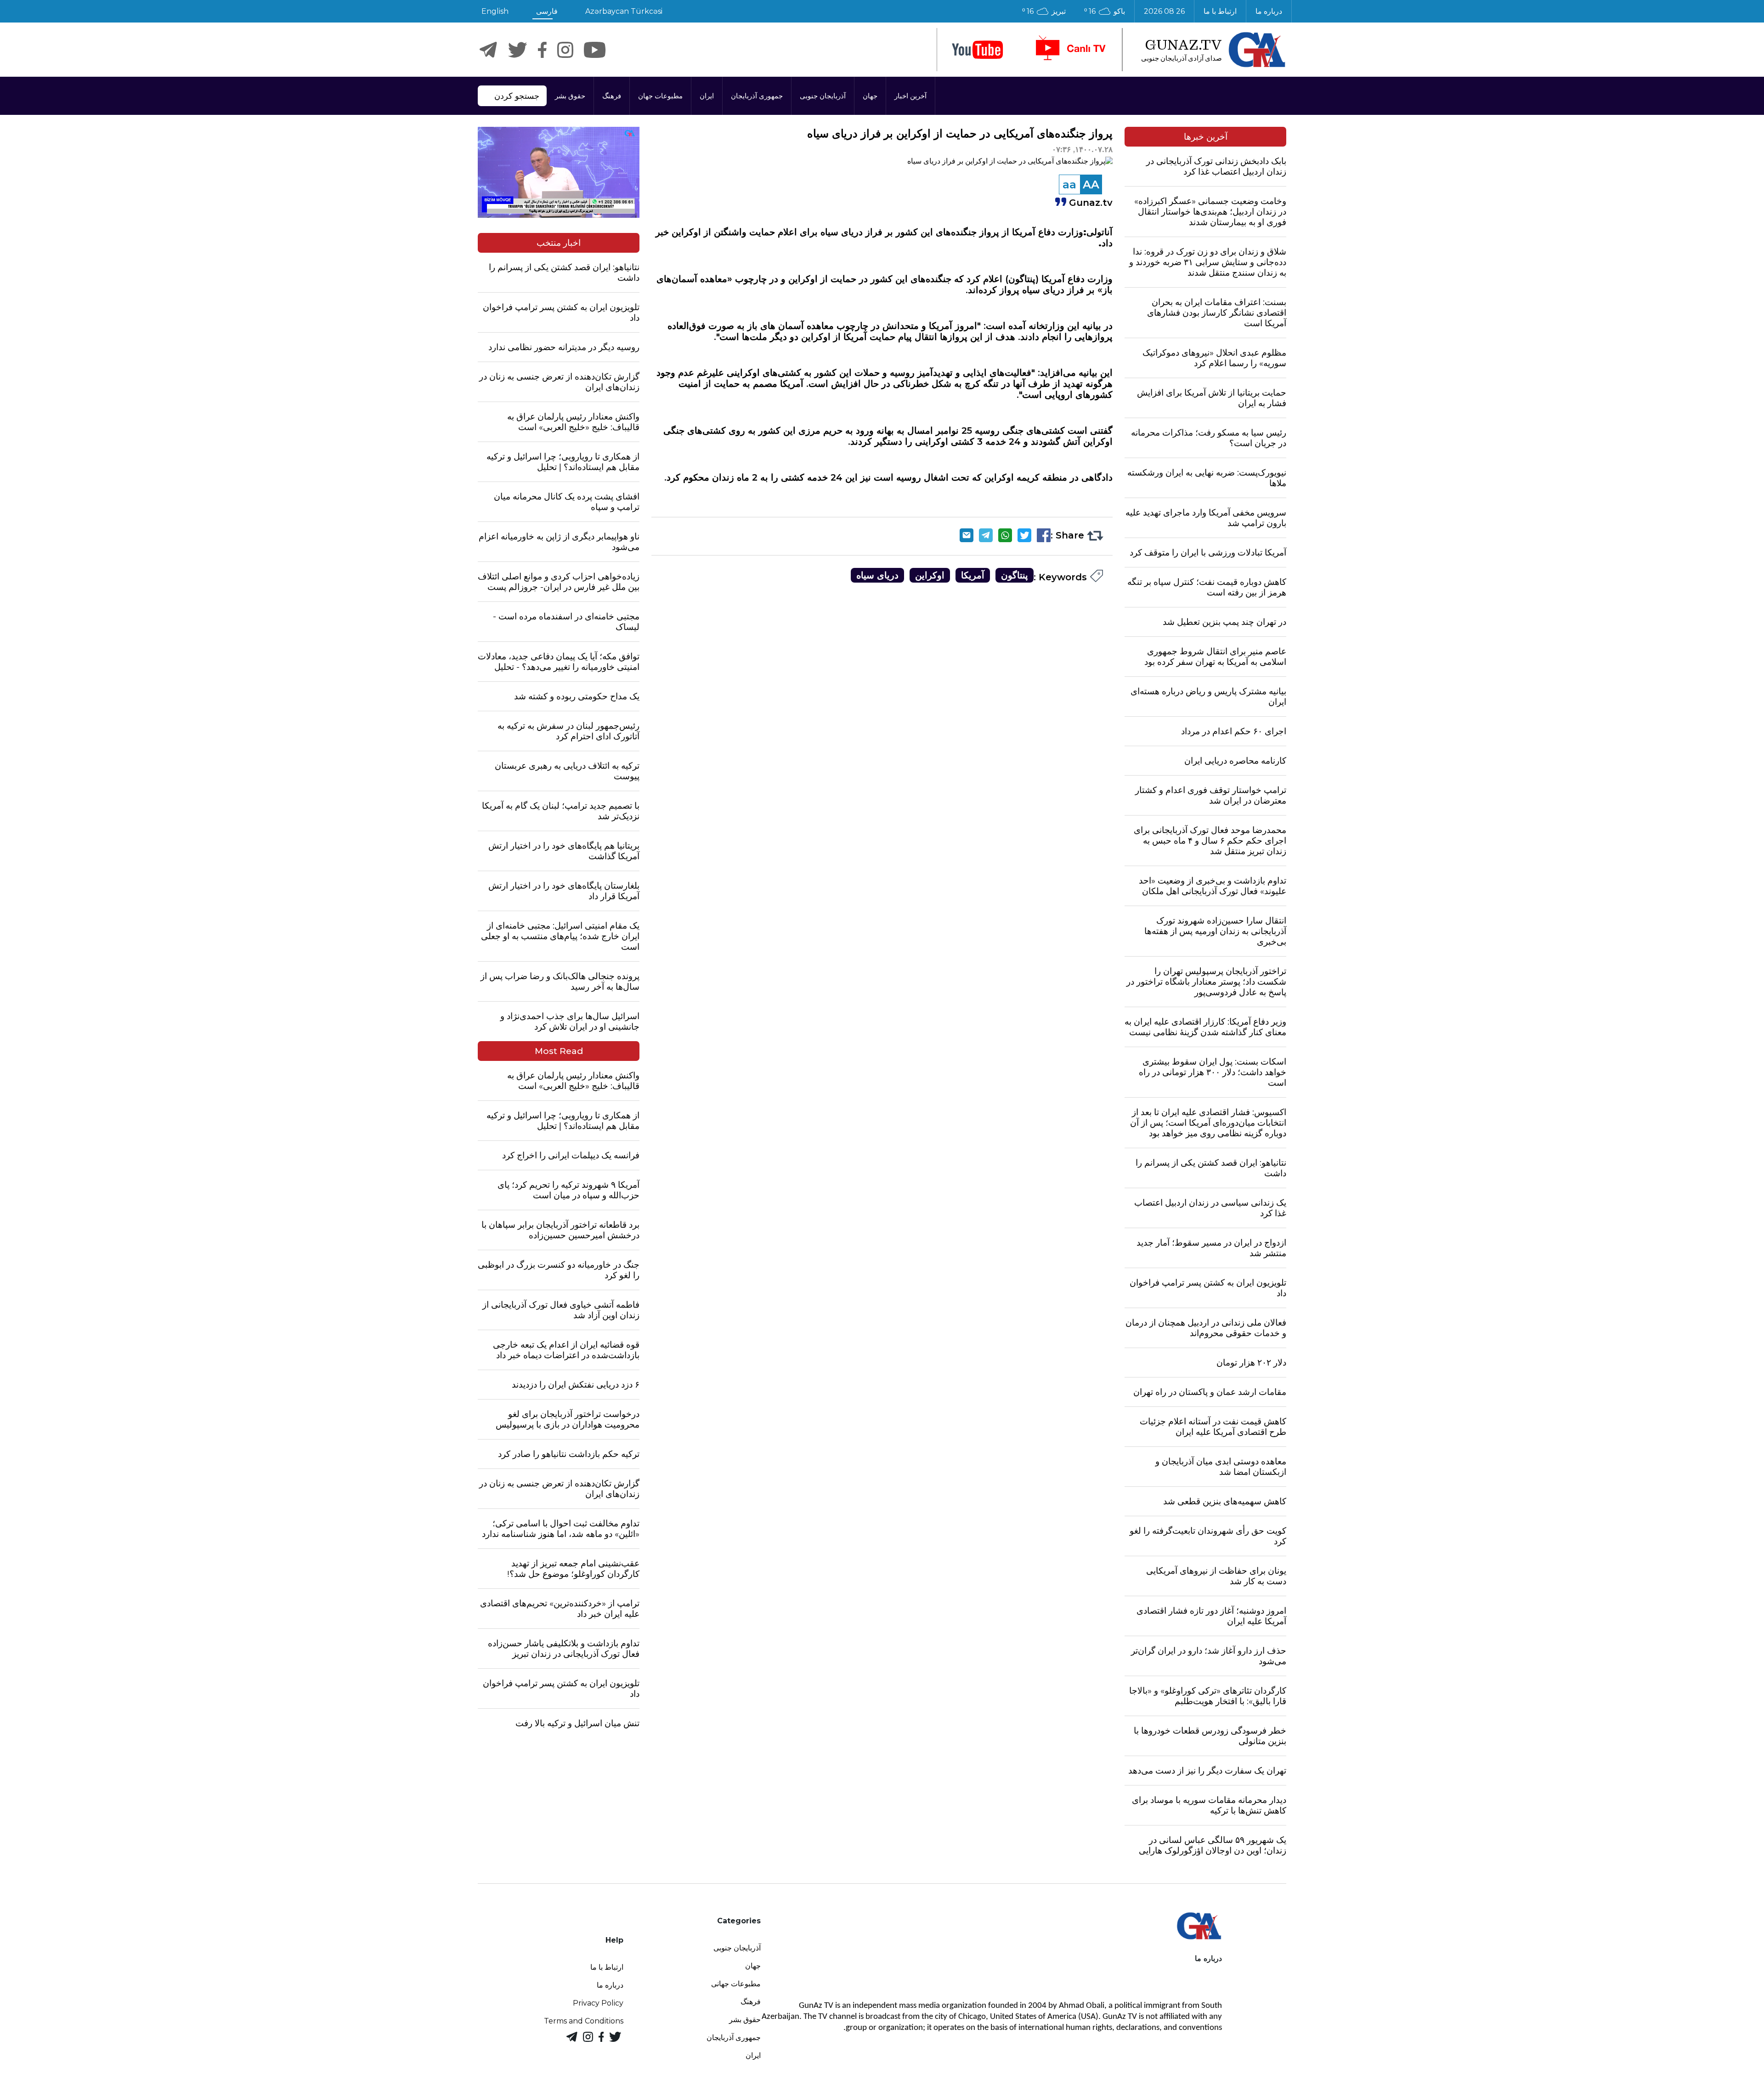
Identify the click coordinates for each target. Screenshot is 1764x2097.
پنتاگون (1015, 575)
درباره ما (1269, 11)
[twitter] (517, 50)
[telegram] (488, 50)
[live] (1070, 50)
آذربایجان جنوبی (823, 96)
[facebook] (542, 50)
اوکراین (930, 575)
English (495, 11)
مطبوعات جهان (660, 96)
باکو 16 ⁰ (1105, 11)
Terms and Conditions (584, 2021)
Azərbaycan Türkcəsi (624, 11)
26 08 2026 (1164, 11)
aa (1069, 184)
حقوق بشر (570, 96)
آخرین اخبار (910, 96)
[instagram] (565, 50)
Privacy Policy (598, 2003)
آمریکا (973, 575)
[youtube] (978, 50)
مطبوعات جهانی (736, 1984)
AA (1091, 184)
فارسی (547, 11)
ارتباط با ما (1220, 11)
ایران (707, 96)
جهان (870, 96)
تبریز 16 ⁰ (1044, 11)
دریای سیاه (877, 575)
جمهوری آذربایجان (757, 96)
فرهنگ (612, 96)
